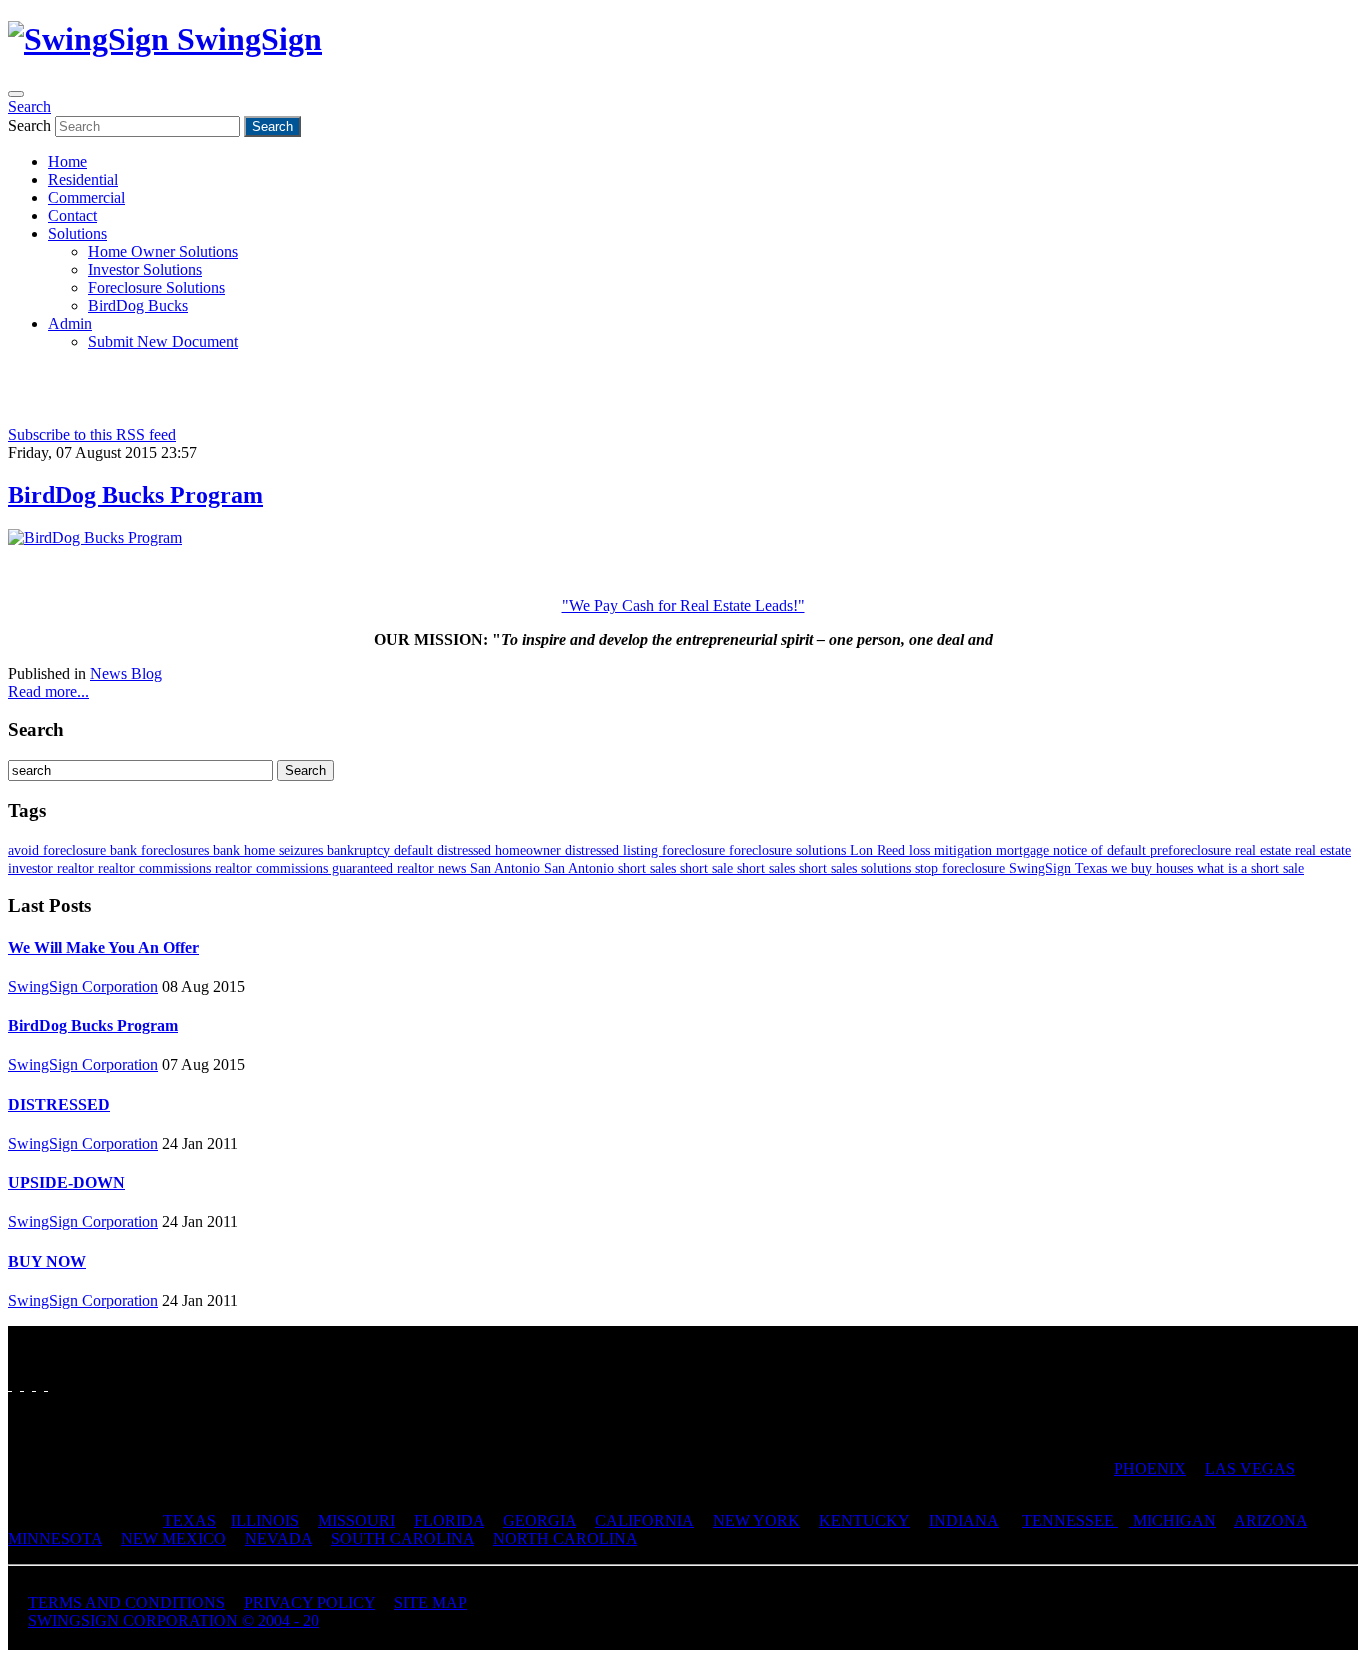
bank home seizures (270, 850)
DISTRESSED (59, 1104)
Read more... (48, 691)
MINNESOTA (55, 1538)
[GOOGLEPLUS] (34, 1384)
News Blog (126, 673)
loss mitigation (952, 850)
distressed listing (613, 850)
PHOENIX (1150, 1468)
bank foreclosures (161, 850)
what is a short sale (1250, 868)
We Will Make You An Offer (103, 947)
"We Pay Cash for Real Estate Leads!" (683, 605)
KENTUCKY (864, 1520)
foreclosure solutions (789, 850)
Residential (83, 179)
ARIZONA (1270, 1520)
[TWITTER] (22, 1384)
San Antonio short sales (612, 868)
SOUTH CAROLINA (402, 1538)
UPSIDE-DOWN (66, 1182)
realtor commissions (156, 868)
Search (29, 106)
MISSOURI (356, 1520)
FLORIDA (449, 1520)
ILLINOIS (265, 1520)
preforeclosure (1192, 850)
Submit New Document (163, 341)
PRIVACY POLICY (309, 1602)
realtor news (433, 868)
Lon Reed (879, 850)
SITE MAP (430, 1602)
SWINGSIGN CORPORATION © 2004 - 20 (173, 1620)
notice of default (1101, 850)
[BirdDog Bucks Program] (95, 537)
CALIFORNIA (644, 1520)
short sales (768, 868)
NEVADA (278, 1538)
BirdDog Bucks (138, 305)
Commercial (86, 197)
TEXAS (189, 1520)
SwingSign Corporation (83, 986)
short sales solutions (857, 868)
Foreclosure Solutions (156, 287)
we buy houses (1154, 868)
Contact (72, 215)
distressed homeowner (501, 850)
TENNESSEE (1070, 1520)
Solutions (77, 233)
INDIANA (964, 1520)
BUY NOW (47, 1261)
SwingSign (1042, 868)
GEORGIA (539, 1520)
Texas (1093, 868)
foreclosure (695, 850)
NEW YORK (756, 1520)
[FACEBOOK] (10, 1384)
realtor (77, 868)
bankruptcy (360, 850)
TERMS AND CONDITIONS (126, 1602)
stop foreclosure (962, 868)
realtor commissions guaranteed (306, 868)
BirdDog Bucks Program (135, 495)
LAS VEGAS (1250, 1468)
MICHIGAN (1172, 1520)
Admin (70, 323)
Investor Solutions (145, 269)
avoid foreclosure (59, 850)
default (415, 850)
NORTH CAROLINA (565, 1538)
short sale (708, 868)
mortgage (1024, 850)
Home (67, 161)
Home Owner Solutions (163, 251)
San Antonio (507, 868)
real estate (1265, 850)
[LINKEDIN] (46, 1384)
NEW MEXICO (173, 1538)
